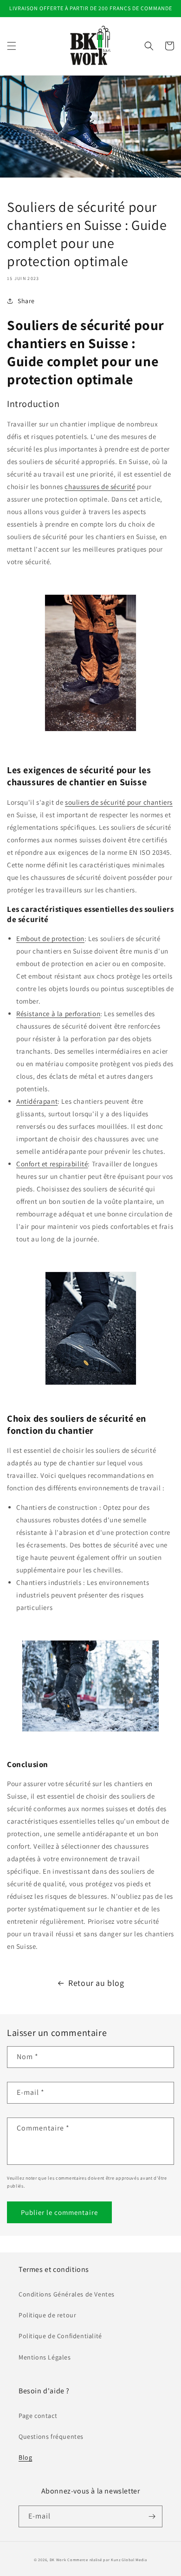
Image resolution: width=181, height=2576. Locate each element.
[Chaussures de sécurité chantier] (90, 731)
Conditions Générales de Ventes (67, 2294)
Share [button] (26, 301)
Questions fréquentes (51, 2436)
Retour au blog (96, 1983)
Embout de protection (50, 938)
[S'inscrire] (152, 2516)
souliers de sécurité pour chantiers (119, 802)
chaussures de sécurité (100, 487)
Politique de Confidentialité (60, 2336)
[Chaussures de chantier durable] (90, 1328)
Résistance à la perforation (58, 1014)
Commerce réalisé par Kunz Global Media (107, 2560)
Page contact (38, 2416)
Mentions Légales (45, 2357)
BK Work (58, 2560)
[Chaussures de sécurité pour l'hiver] (90, 1686)
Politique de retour (47, 2315)
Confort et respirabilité (52, 1164)
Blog (25, 2457)
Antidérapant (37, 1101)
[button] (12, 46)
